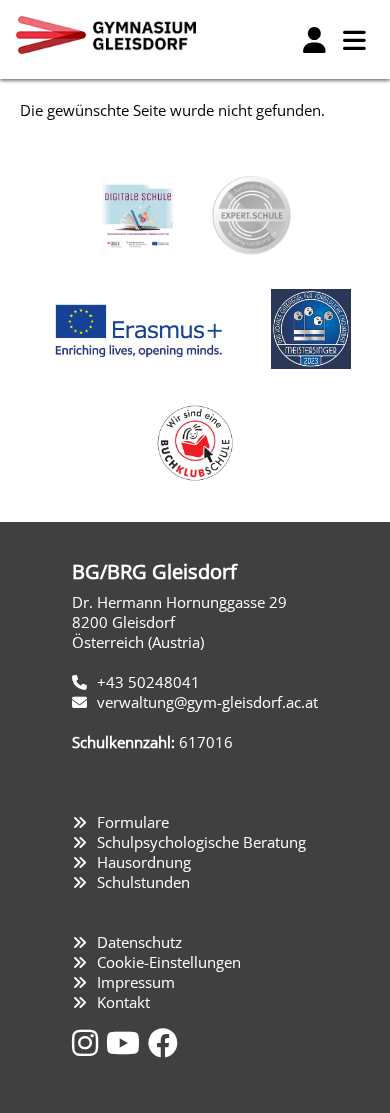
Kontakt (123, 1002)
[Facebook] (163, 1042)
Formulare (133, 822)
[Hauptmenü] (354, 40)
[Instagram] (89, 1042)
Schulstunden (143, 882)
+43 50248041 (148, 682)
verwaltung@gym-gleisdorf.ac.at (207, 702)
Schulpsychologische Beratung (201, 842)
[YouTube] (127, 1042)
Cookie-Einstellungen (169, 962)
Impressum (136, 982)
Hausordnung (144, 862)
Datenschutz (139, 942)
